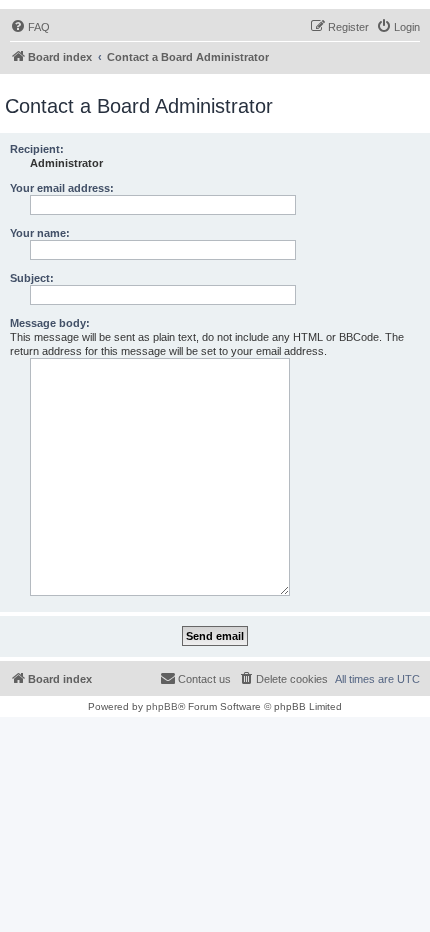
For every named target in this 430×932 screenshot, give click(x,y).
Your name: (40, 233)
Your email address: (62, 188)
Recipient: (37, 149)
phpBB (162, 706)
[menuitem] (30, 27)
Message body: (50, 323)
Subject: (32, 278)
